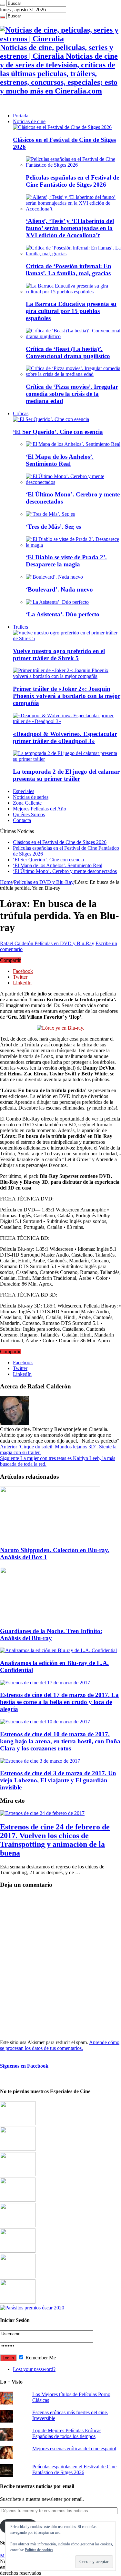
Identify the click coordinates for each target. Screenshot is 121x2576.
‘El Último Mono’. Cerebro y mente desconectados (65, 871)
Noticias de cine (29, 121)
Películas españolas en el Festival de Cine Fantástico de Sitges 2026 (72, 181)
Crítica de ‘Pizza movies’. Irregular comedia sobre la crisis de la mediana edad (72, 394)
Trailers (20, 627)
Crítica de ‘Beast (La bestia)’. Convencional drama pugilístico (68, 353)
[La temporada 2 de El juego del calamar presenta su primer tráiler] (67, 759)
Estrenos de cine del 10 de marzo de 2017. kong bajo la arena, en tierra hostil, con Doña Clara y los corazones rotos (60, 1741)
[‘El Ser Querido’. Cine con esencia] (51, 419)
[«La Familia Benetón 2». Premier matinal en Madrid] (18, 2200)
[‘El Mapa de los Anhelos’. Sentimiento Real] (73, 444)
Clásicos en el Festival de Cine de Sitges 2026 (60, 842)
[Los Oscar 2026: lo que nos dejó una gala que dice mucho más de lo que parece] (18, 2251)
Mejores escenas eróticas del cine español (74, 2449)
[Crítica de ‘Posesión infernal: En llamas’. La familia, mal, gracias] (73, 254)
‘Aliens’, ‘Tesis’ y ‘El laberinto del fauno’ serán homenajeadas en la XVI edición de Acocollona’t (70, 228)
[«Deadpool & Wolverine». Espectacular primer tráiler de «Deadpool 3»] (67, 721)
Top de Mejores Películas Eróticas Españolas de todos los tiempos (67, 2433)
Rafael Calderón (17, 943)
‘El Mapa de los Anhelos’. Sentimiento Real (60, 460)
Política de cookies (39, 2550)
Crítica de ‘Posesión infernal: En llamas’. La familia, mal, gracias (69, 270)
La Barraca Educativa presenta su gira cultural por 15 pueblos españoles (71, 311)
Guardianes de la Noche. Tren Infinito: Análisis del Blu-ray (51, 1635)
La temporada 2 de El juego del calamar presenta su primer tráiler (66, 775)
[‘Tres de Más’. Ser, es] (50, 514)
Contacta (22, 820)
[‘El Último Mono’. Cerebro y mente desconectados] (73, 482)
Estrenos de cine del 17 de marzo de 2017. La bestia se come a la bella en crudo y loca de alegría (59, 1702)
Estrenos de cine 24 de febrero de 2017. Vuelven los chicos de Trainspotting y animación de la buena (55, 1840)
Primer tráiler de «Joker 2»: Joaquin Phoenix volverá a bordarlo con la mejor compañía (67, 696)
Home (6, 882)
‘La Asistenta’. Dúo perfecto (63, 614)
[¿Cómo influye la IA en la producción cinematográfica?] (18, 2149)
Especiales (24, 791)
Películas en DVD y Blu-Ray (44, 882)
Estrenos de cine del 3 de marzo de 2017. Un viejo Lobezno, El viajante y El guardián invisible (58, 1780)
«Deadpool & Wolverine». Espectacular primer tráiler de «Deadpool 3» (65, 737)
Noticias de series (31, 797)
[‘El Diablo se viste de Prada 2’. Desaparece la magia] (73, 545)
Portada (21, 116)
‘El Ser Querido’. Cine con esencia (58, 432)
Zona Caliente (27, 803)
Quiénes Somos (29, 814)
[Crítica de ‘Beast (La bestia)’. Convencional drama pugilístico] (73, 336)
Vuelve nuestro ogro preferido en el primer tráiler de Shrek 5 (59, 655)
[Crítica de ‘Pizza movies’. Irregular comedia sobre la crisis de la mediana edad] (73, 374)
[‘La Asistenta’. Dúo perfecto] (57, 602)
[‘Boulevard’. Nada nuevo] (54, 577)
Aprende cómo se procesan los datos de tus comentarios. (60, 2045)
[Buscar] (3, 5)
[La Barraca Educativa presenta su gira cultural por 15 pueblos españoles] (73, 292)
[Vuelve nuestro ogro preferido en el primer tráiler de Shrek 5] (67, 638)
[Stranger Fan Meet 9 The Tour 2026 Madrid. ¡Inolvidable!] (18, 2225)
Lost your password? (34, 2369)
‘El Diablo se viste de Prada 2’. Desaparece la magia (66, 561)
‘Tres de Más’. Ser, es (53, 527)
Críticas (21, 413)
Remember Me (40, 2358)
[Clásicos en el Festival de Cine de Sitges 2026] (62, 127)
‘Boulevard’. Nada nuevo (59, 589)
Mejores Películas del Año (40, 809)
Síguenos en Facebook (24, 2066)
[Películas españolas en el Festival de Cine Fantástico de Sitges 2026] (73, 165)
